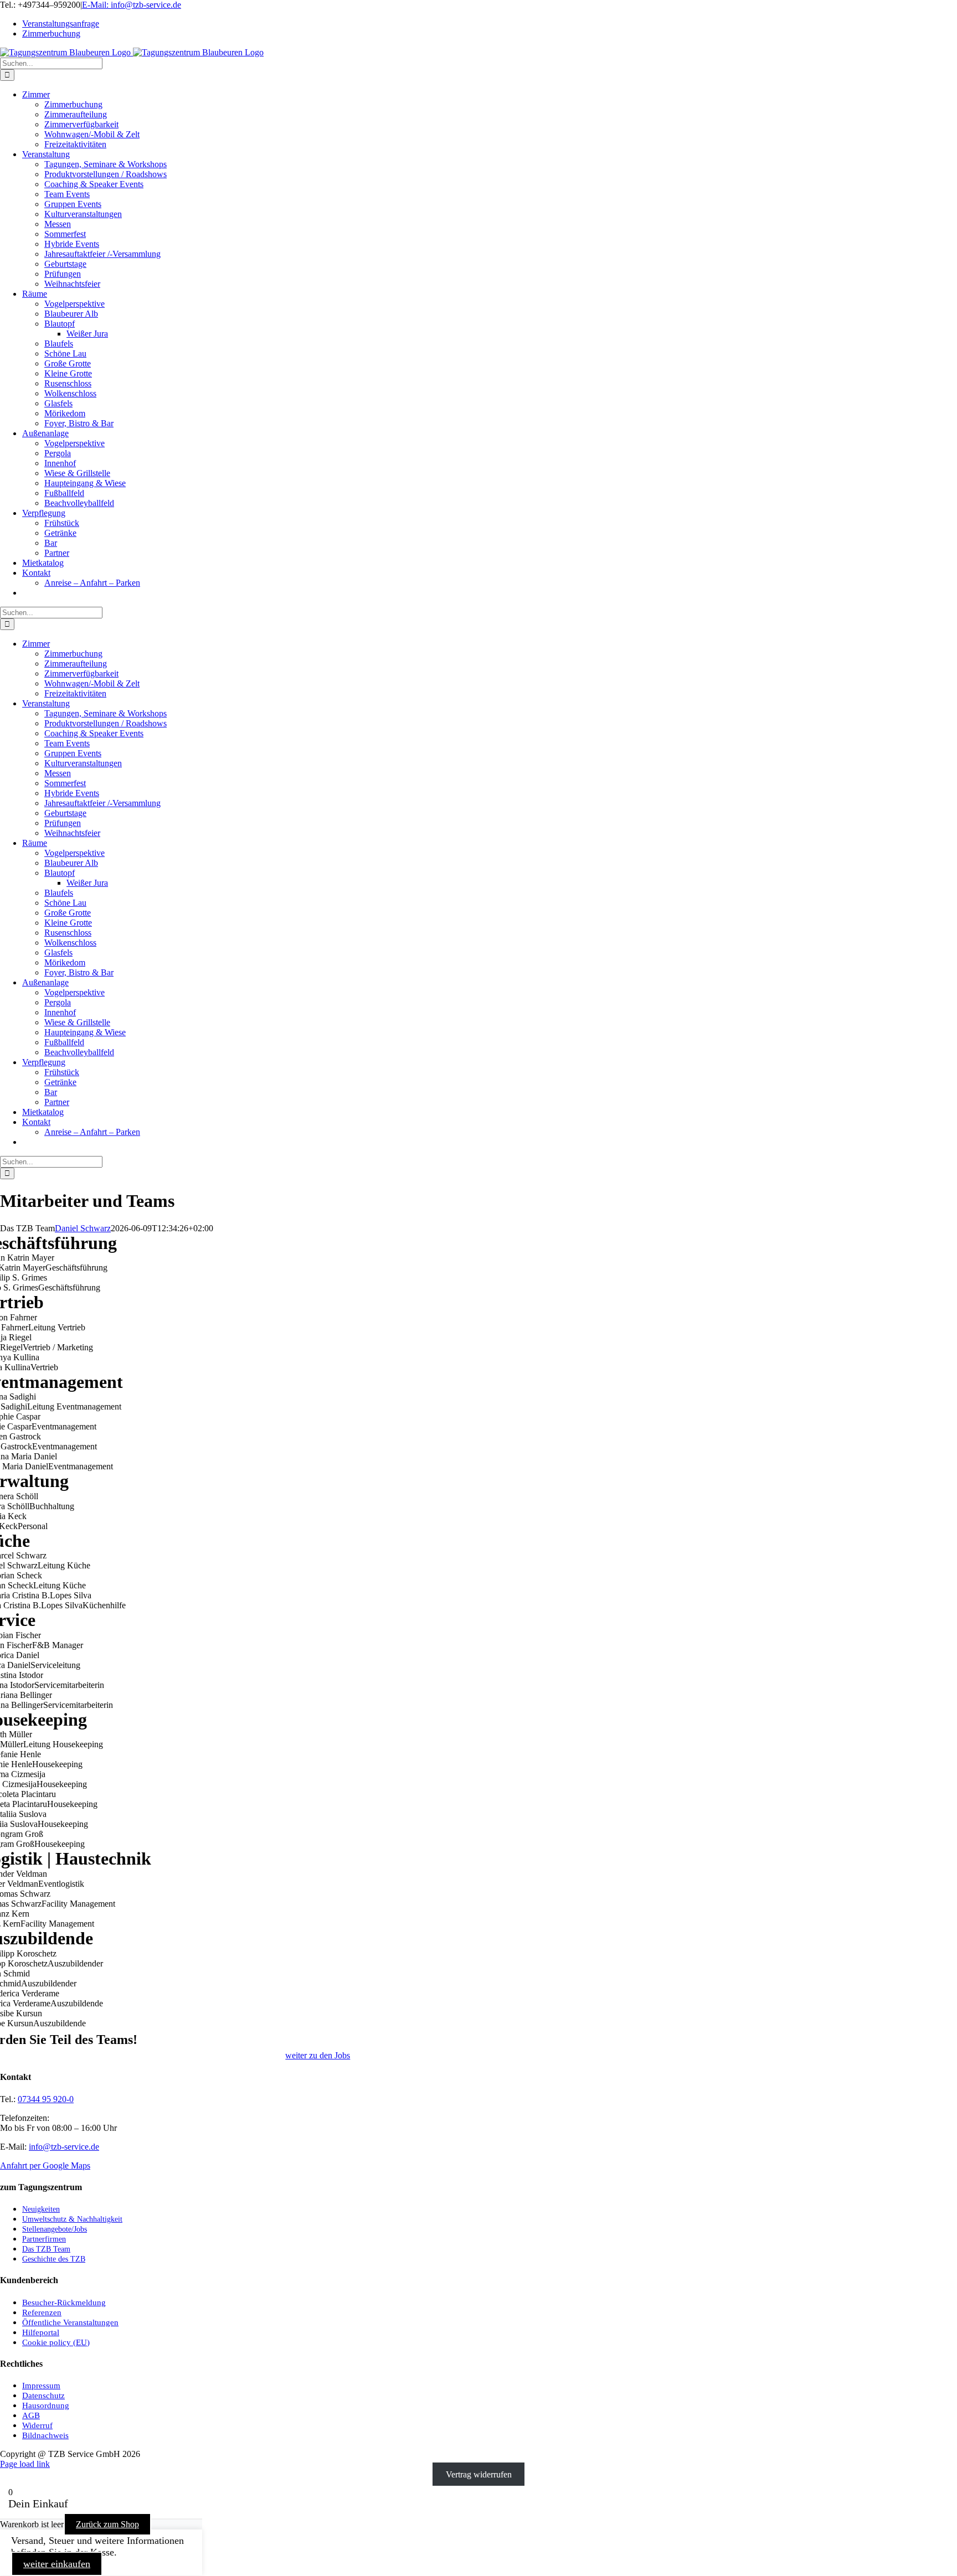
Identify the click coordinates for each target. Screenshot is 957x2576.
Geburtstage (65, 264)
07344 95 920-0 (46, 2099)
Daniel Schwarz (83, 1228)
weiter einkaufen (57, 2564)
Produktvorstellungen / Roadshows (106, 174)
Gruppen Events (73, 204)
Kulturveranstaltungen (83, 214)
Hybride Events (72, 244)
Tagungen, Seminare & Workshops (106, 164)
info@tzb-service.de (64, 2147)
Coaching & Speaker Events (94, 184)
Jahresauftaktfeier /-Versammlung (102, 254)
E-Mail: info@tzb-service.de (132, 5)
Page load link (25, 2464)
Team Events (67, 194)
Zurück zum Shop (107, 2524)
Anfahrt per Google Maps (45, 2165)
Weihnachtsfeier (72, 284)
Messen (58, 224)
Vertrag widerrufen (479, 2474)
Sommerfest (65, 234)
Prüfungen (63, 274)
